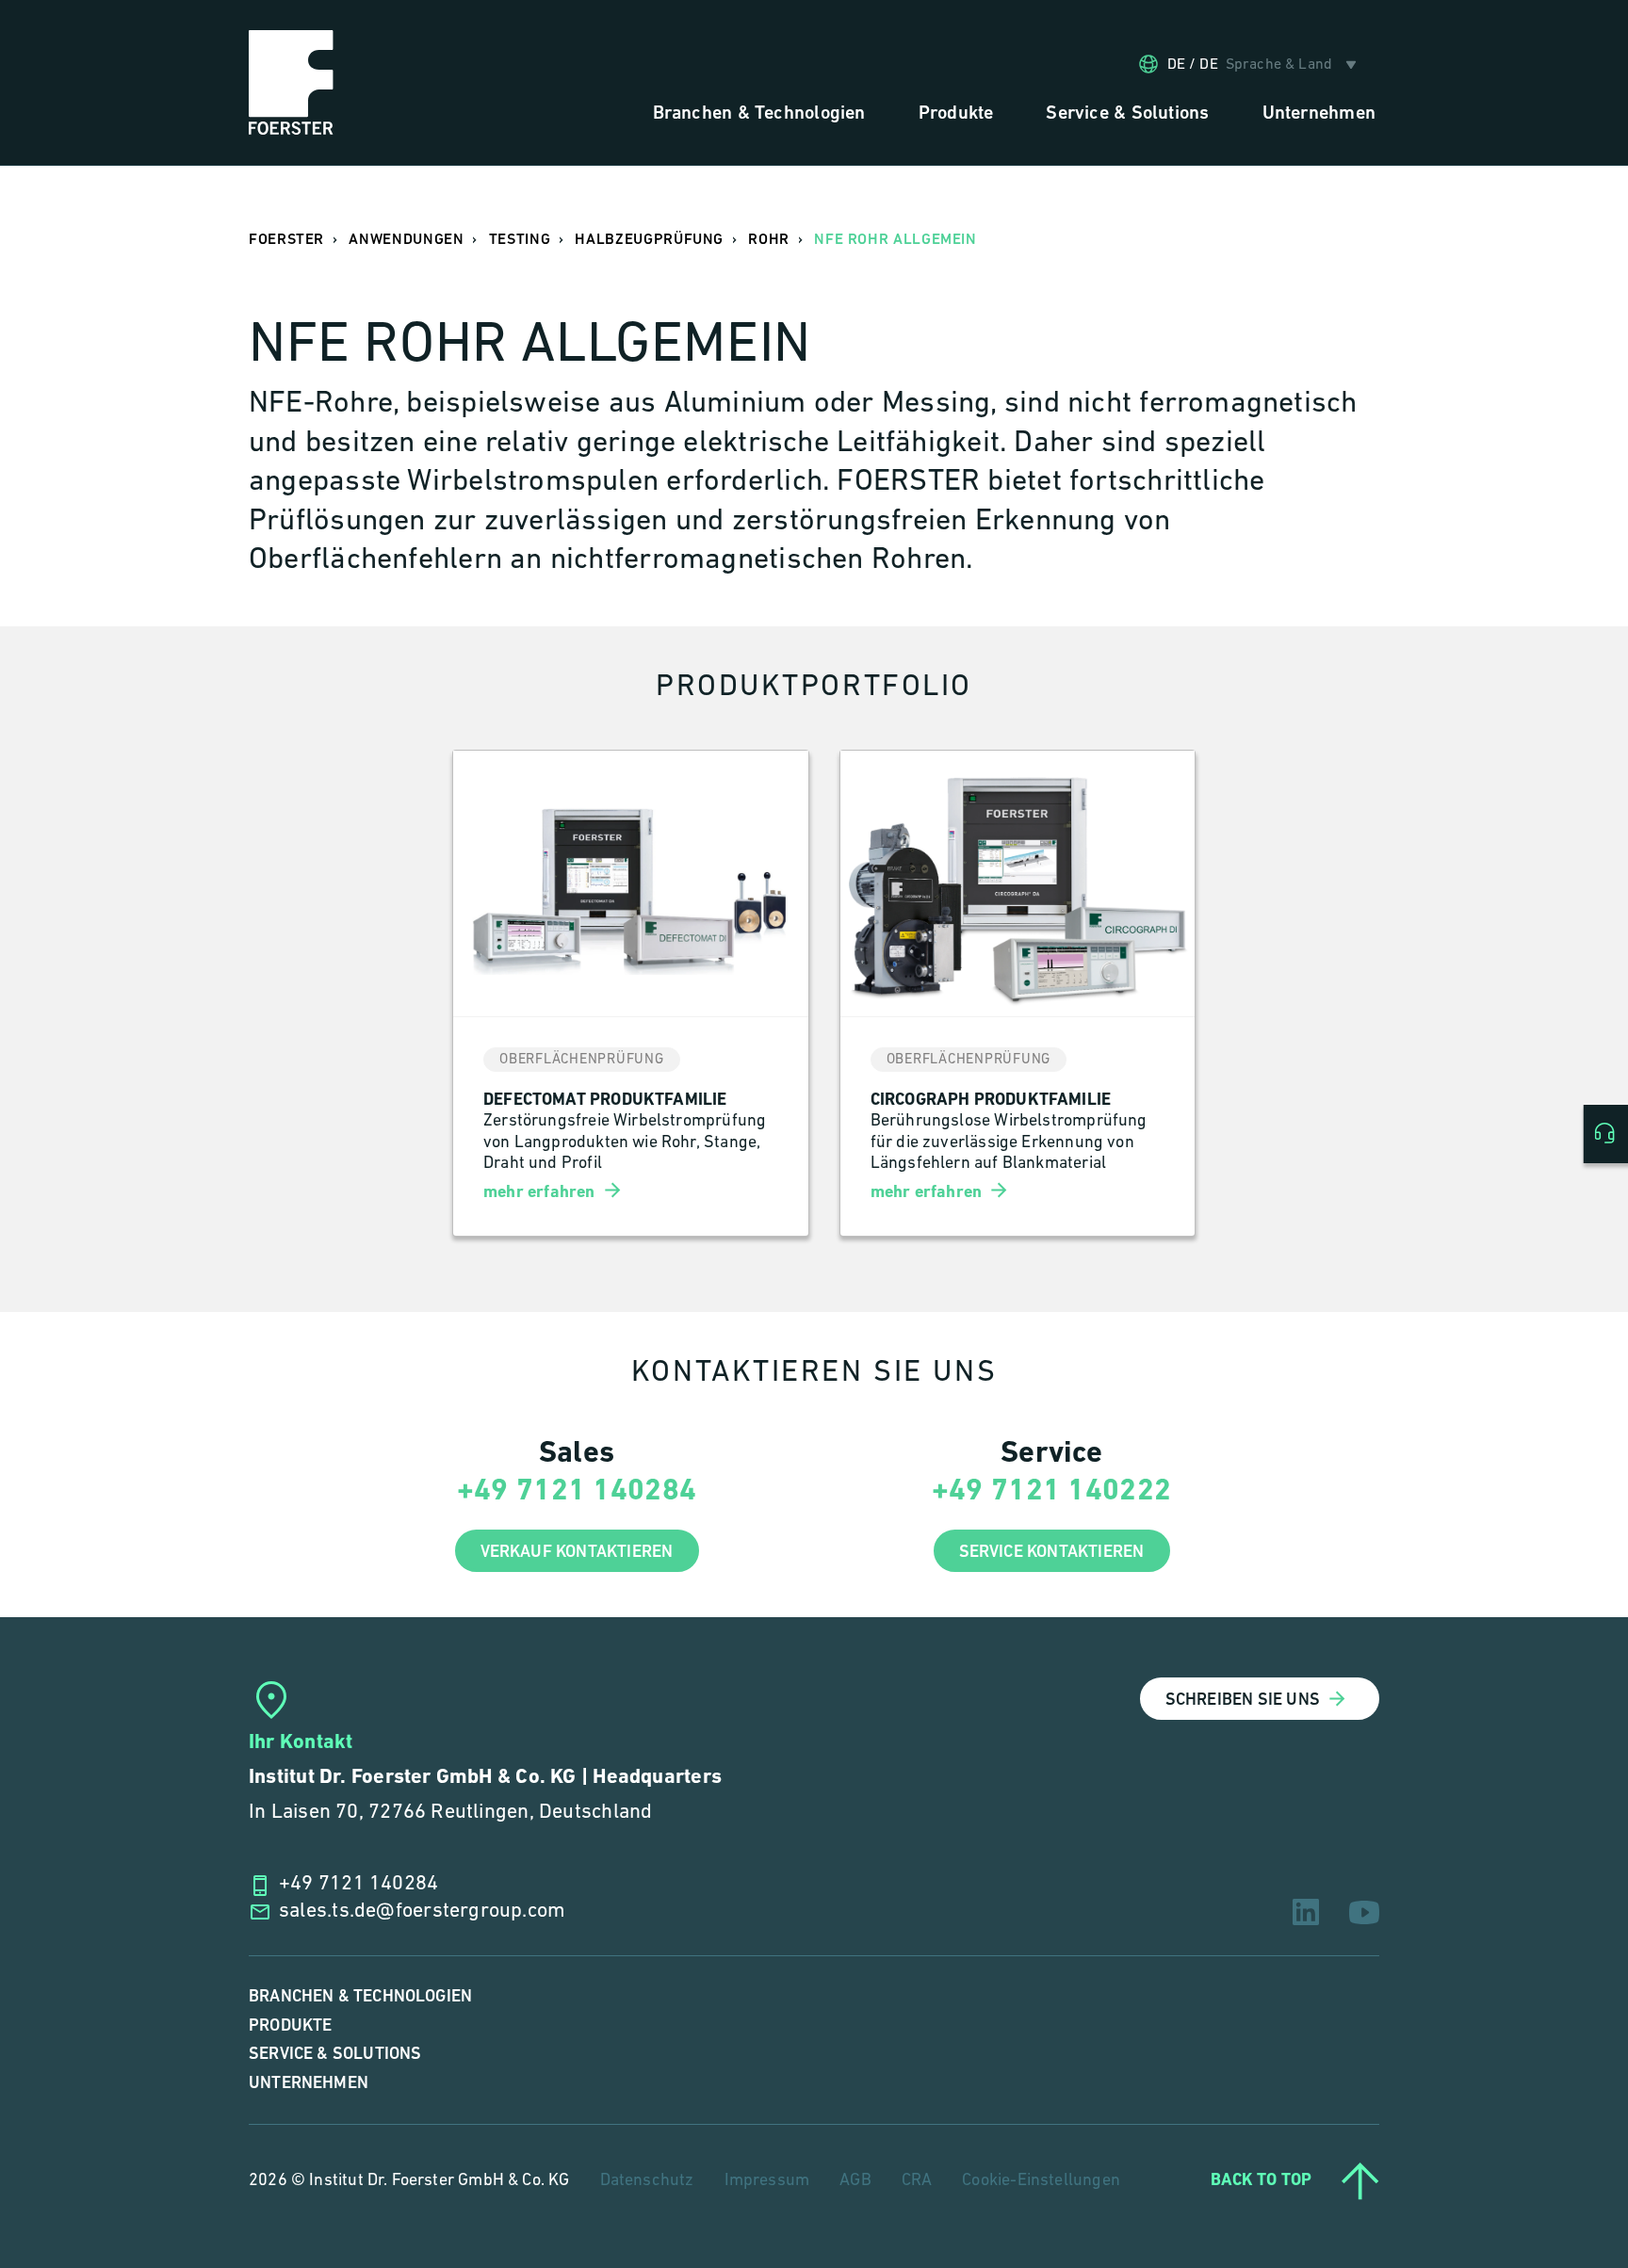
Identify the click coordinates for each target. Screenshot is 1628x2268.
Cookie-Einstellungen (1041, 2181)
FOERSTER (286, 240)
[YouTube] (1364, 1912)
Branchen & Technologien (360, 1996)
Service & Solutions (335, 2054)
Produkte (290, 2025)
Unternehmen (309, 2083)
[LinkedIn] (1306, 1912)
